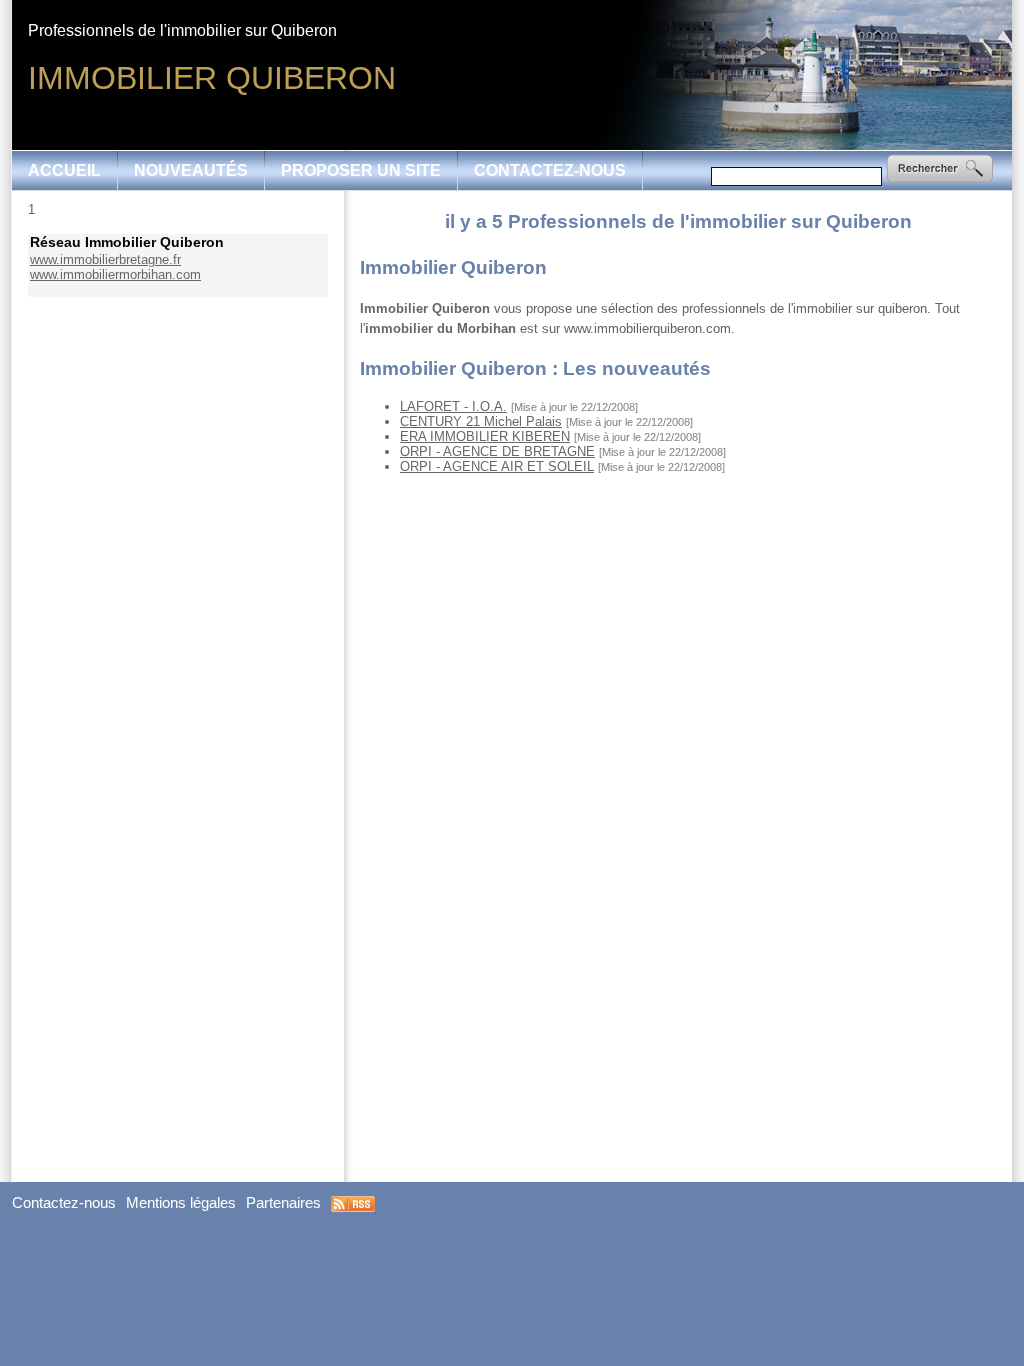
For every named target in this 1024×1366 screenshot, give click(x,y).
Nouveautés (191, 170)
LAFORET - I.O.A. (453, 406)
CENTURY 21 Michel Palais (481, 421)
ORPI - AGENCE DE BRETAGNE (497, 451)
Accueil (64, 170)
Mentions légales (181, 1203)
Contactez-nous (550, 170)
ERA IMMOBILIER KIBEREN (485, 436)
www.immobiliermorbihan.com (115, 274)
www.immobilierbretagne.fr (105, 259)
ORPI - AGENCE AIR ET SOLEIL (497, 466)
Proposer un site (361, 170)
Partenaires (283, 1203)
